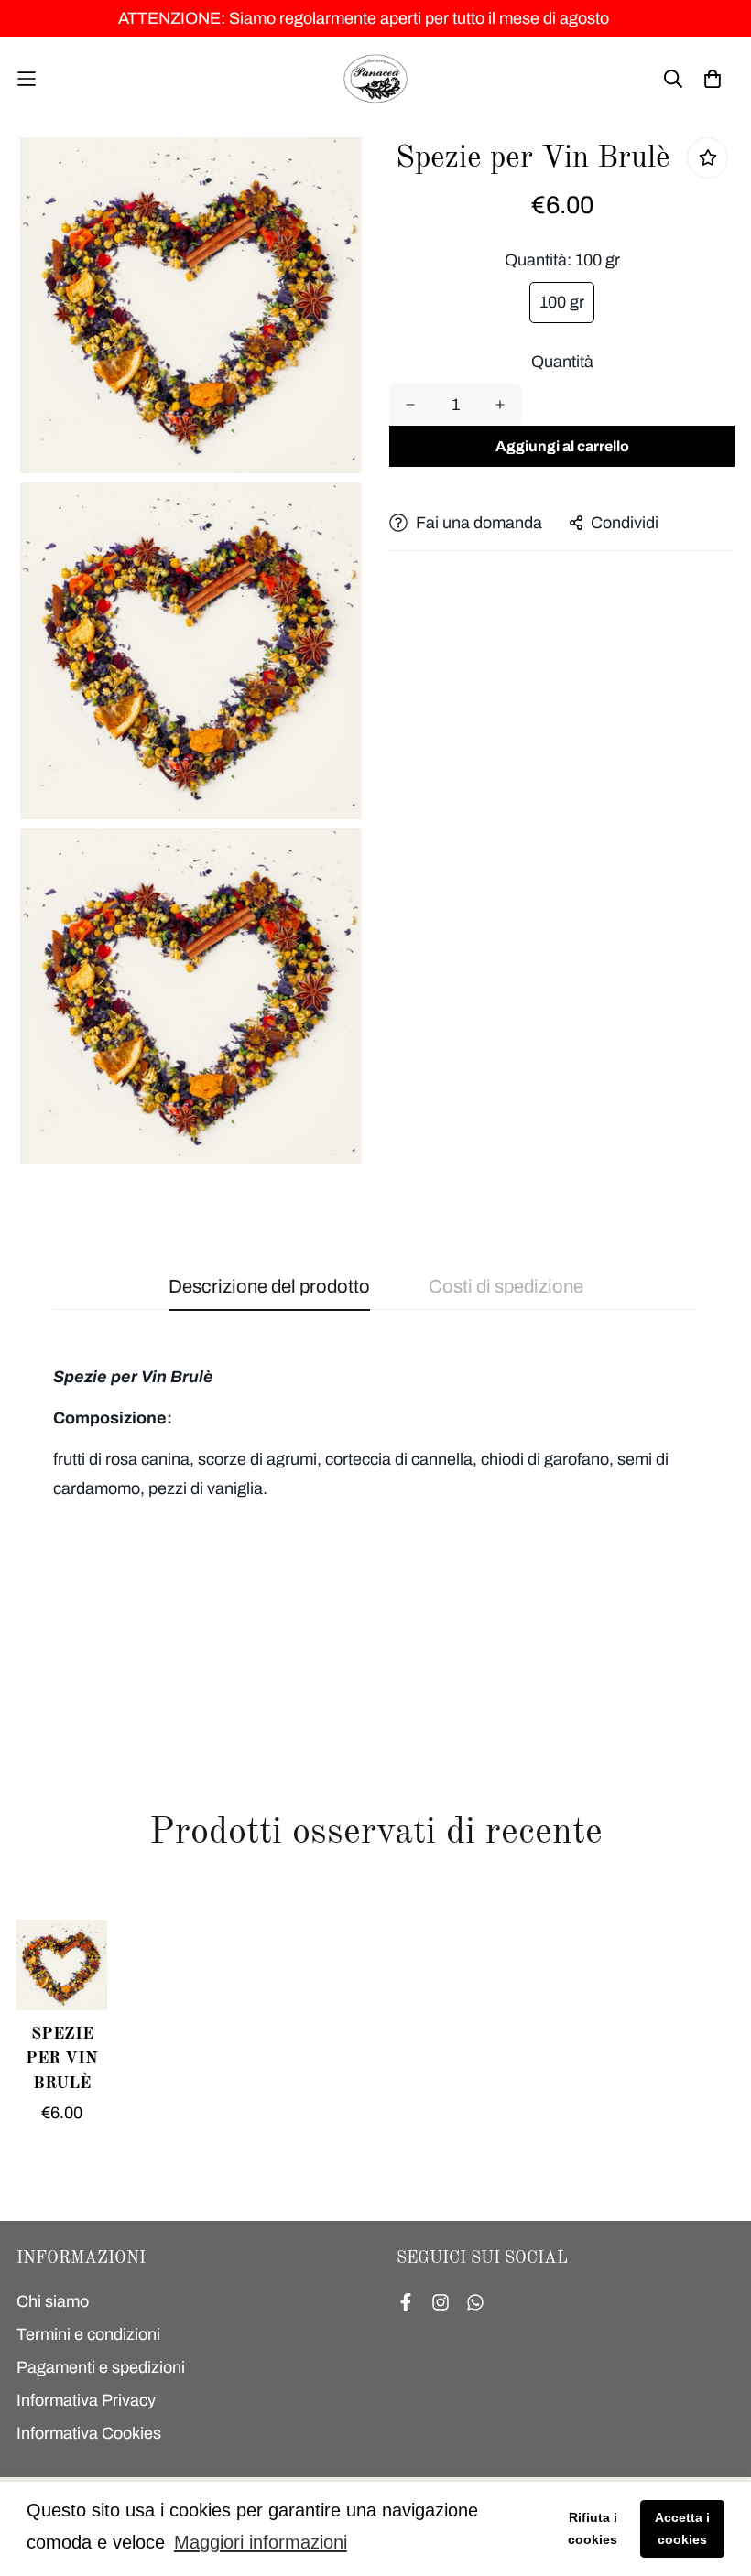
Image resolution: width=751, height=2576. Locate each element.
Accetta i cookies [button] (682, 2528)
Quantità (562, 362)
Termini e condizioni (88, 2334)
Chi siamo (53, 2301)
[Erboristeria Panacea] (375, 79)
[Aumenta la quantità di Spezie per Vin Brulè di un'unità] (500, 405)
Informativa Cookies (89, 2433)
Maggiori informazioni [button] (261, 2542)
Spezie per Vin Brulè (62, 2059)
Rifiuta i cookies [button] (593, 2528)
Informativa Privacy (86, 2400)
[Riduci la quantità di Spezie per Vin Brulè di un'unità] (410, 405)
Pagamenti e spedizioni (101, 2367)
